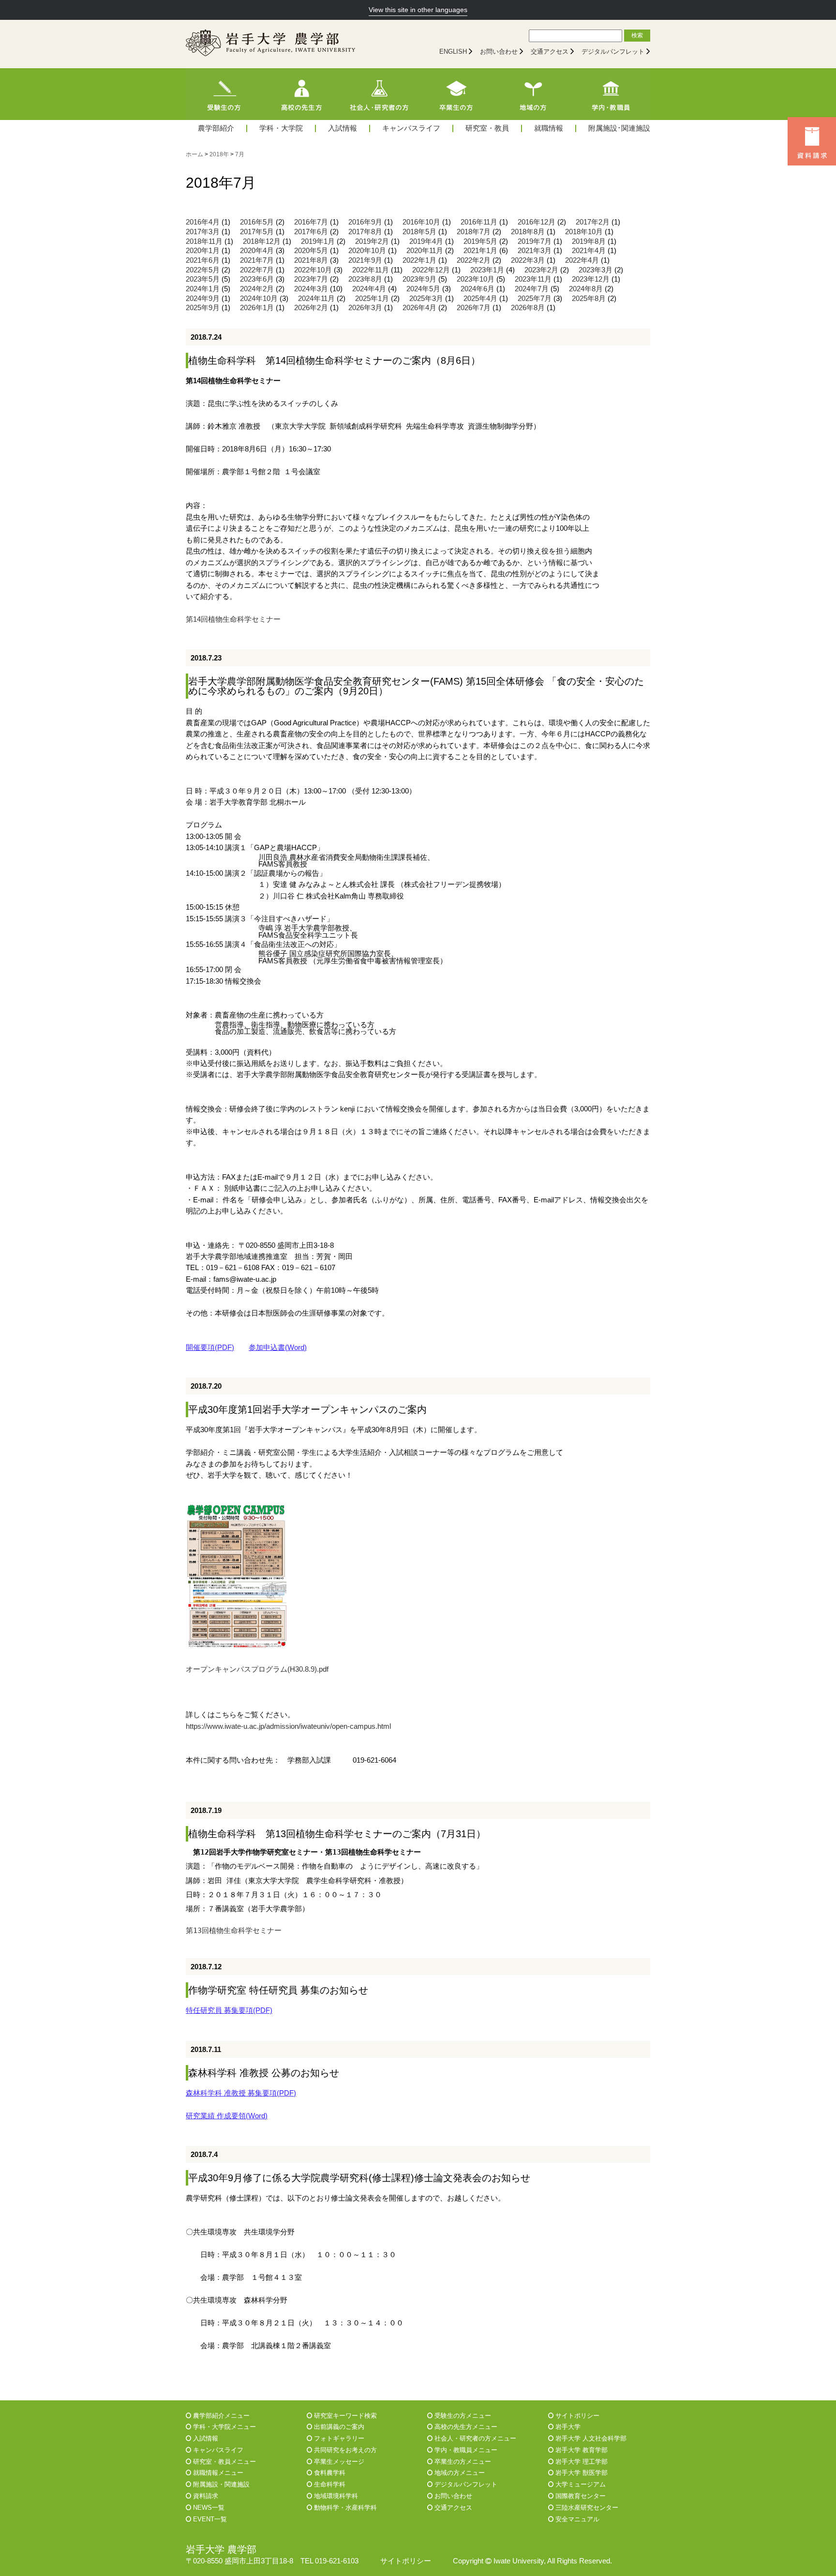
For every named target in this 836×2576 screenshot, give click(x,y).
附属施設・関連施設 (220, 2484)
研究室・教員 (487, 128)
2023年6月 (257, 279)
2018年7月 (474, 232)
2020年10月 (367, 251)
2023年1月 (487, 270)
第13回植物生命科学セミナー (234, 1930)
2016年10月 (421, 222)
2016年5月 (257, 222)
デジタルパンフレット (613, 52)
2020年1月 (203, 251)
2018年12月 (262, 241)
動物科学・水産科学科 (344, 2508)
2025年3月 (426, 299)
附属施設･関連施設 (619, 128)
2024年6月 (478, 289)
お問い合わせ (499, 52)
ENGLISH (453, 52)
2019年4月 (426, 241)
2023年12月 (591, 279)
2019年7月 (535, 241)
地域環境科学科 (335, 2496)
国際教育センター (580, 2496)
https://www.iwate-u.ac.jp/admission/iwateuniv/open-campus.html (288, 1726)
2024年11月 (316, 299)
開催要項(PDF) (210, 1348)
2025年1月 (372, 299)
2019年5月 (480, 241)
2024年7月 (532, 289)
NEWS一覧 (208, 2508)
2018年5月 (419, 232)
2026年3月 (365, 308)
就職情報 (549, 128)
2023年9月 (419, 279)
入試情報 (343, 128)
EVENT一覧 (209, 2519)
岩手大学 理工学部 (581, 2462)
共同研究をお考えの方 (344, 2450)
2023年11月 (533, 279)
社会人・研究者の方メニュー (474, 2438)
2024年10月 (259, 299)
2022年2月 (474, 260)
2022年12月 (431, 270)
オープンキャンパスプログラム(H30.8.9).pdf (257, 1669)
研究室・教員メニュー (224, 2462)
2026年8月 (528, 308)
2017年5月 (257, 232)
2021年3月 (535, 251)
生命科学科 (329, 2484)
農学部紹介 (216, 128)
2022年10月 (313, 270)
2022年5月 (203, 270)
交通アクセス (550, 52)
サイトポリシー (576, 2416)
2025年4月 (480, 299)
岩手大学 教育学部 (581, 2450)
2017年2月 (593, 222)
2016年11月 (479, 222)
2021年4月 (589, 251)
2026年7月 (474, 308)
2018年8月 (528, 232)
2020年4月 (257, 251)
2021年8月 (311, 260)
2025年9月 (203, 308)
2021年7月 (257, 260)
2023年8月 (365, 279)
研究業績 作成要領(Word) (227, 2116)
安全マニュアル (576, 2519)
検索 (637, 35)
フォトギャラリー (338, 2438)
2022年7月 (257, 270)
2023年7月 (311, 279)
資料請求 (205, 2496)
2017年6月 (311, 232)
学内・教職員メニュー (465, 2450)
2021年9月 (365, 260)
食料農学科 (329, 2473)
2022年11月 (371, 270)
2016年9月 (365, 222)
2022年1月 (419, 260)
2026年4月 (419, 308)
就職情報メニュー (217, 2473)
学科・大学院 (281, 128)
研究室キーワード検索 (344, 2416)
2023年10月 (476, 279)
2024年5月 (423, 289)
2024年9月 (203, 299)
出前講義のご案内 (338, 2427)
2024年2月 (257, 289)
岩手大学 (567, 2427)
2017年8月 (365, 232)
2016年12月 (537, 222)
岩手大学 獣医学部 (581, 2473)
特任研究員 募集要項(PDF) (229, 2010)
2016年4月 (203, 222)
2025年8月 (589, 299)
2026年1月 (257, 308)
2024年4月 (369, 289)
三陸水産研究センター (586, 2508)
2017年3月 (203, 232)
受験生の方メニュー (462, 2416)
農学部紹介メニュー (220, 2416)
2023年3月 (596, 270)
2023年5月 (203, 279)
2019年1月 (318, 241)
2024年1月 (203, 289)
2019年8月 (589, 241)
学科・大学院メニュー (224, 2427)
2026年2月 (311, 308)
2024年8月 (586, 289)
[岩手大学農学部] (270, 44)
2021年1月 (480, 251)
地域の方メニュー (459, 2473)
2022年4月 (582, 260)
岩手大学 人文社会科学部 (590, 2438)
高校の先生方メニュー (465, 2427)
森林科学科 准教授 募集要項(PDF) (241, 2093)
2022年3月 (528, 260)
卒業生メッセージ (338, 2462)
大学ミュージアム (580, 2484)
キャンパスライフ (411, 128)
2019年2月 (372, 241)
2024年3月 (311, 289)
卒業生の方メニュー (462, 2462)
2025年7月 (535, 299)
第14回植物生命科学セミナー (233, 619)
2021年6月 (203, 260)
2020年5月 (311, 251)
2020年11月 (425, 251)
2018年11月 (204, 241)
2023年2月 (541, 270)
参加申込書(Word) (278, 1348)
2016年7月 (311, 222)
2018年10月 (584, 232)
